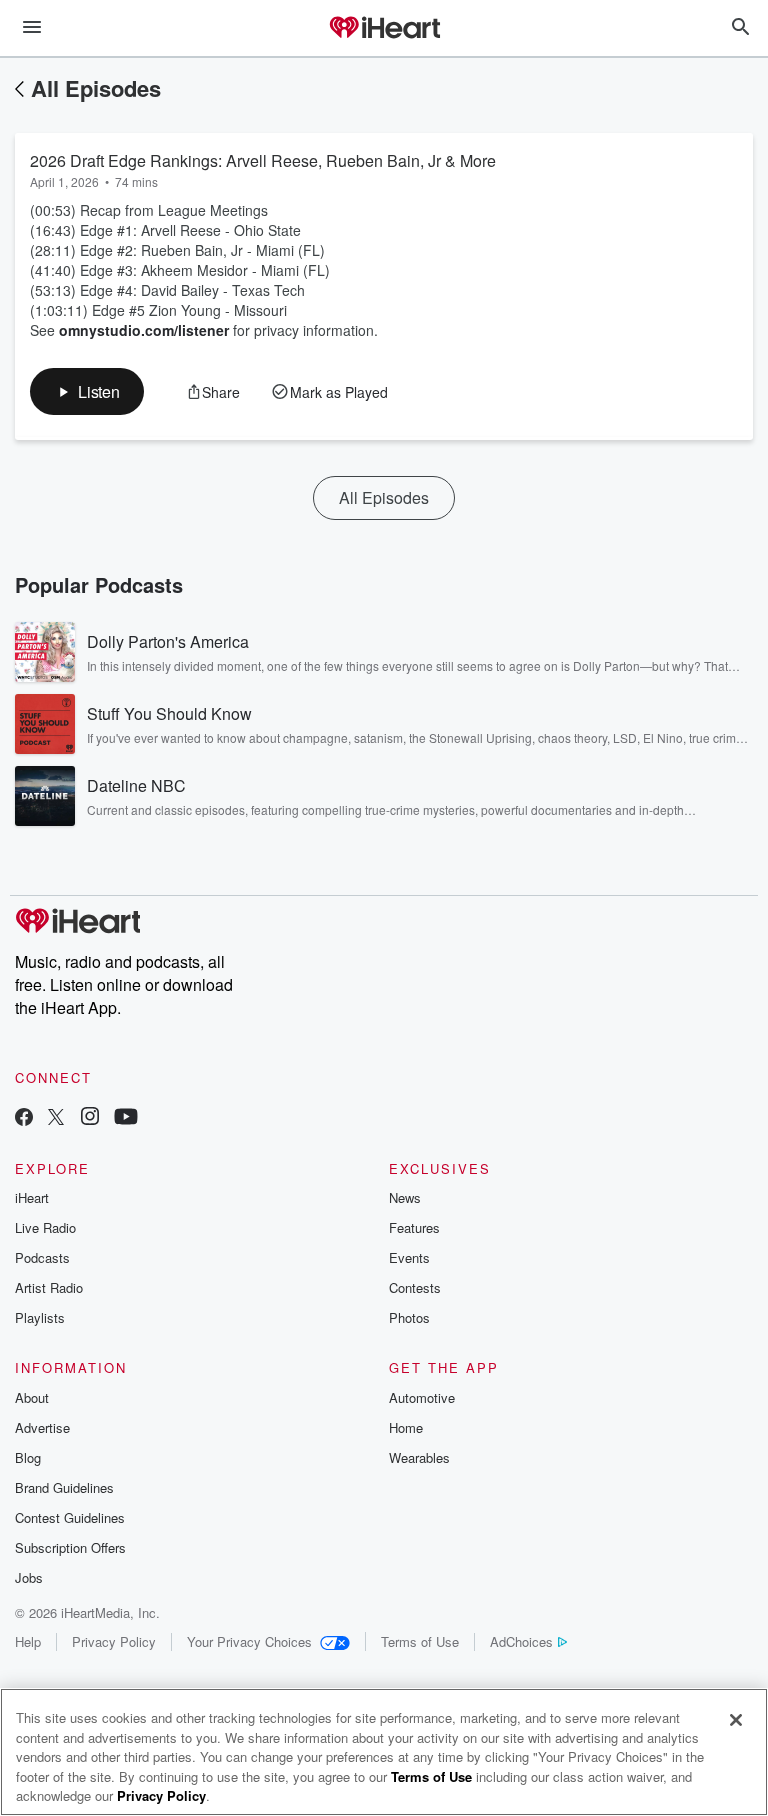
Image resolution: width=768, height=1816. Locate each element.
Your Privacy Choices (249, 1641)
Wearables (419, 1457)
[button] (87, 391)
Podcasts (42, 1257)
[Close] (736, 1720)
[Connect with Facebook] (24, 1118)
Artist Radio (49, 1287)
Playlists (40, 1317)
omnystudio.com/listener (144, 330)
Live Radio (45, 1227)
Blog (28, 1457)
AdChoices (521, 1641)
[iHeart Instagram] (90, 1118)
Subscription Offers (70, 1547)
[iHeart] (384, 29)
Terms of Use (420, 1641)
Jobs (29, 1577)
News (405, 1197)
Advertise (42, 1427)
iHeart (32, 1197)
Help (28, 1641)
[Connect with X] (56, 1118)
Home (406, 1427)
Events (409, 1257)
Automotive (422, 1397)
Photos (409, 1317)
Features (414, 1227)
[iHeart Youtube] (126, 1118)
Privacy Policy (114, 1641)
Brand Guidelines (64, 1487)
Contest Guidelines (70, 1517)
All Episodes (96, 88)
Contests (415, 1287)
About (32, 1397)
